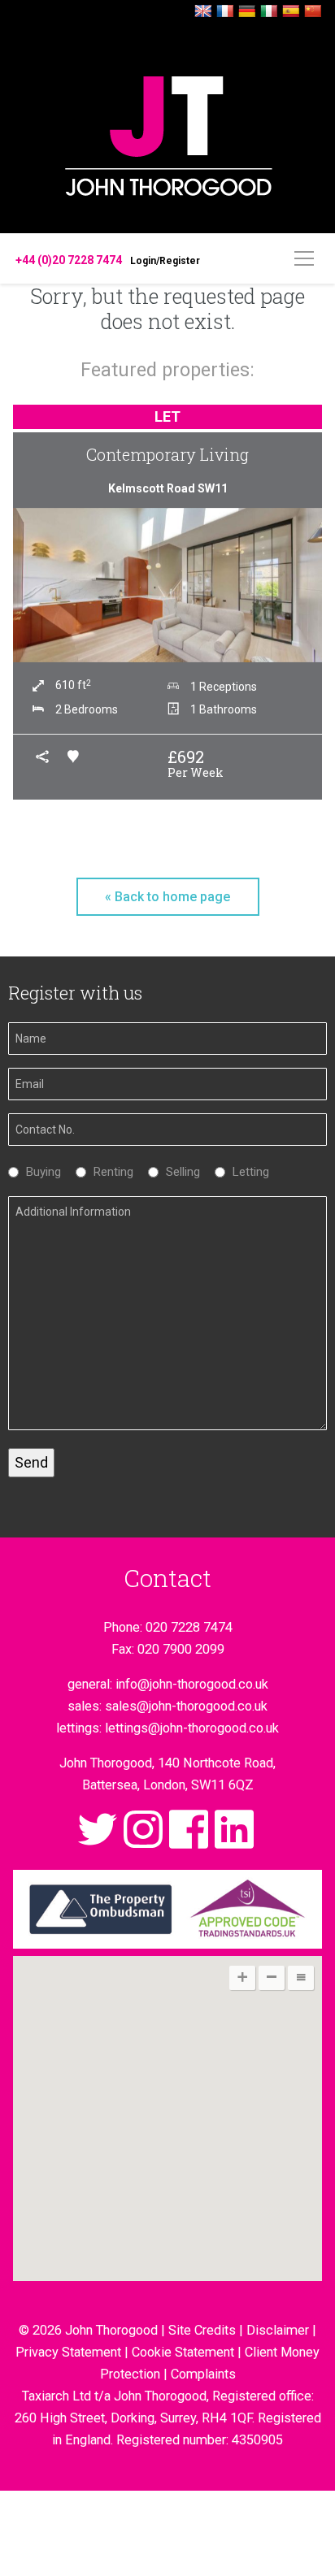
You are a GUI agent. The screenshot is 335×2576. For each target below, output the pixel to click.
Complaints (203, 2374)
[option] (167, 604)
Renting (109, 1172)
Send (31, 1462)
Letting (247, 1172)
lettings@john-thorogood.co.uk (192, 1728)
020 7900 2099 (181, 1649)
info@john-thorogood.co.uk (192, 1684)
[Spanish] (291, 12)
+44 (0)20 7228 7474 (69, 260)
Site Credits (202, 2330)
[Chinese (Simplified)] (313, 12)
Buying (39, 1172)
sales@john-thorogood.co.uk (186, 1706)
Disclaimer (278, 2330)
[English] (203, 12)
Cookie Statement (183, 2352)
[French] (225, 12)
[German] (247, 12)
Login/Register (165, 261)
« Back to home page (167, 897)
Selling (179, 1172)
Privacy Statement (68, 2352)
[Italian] (269, 12)
